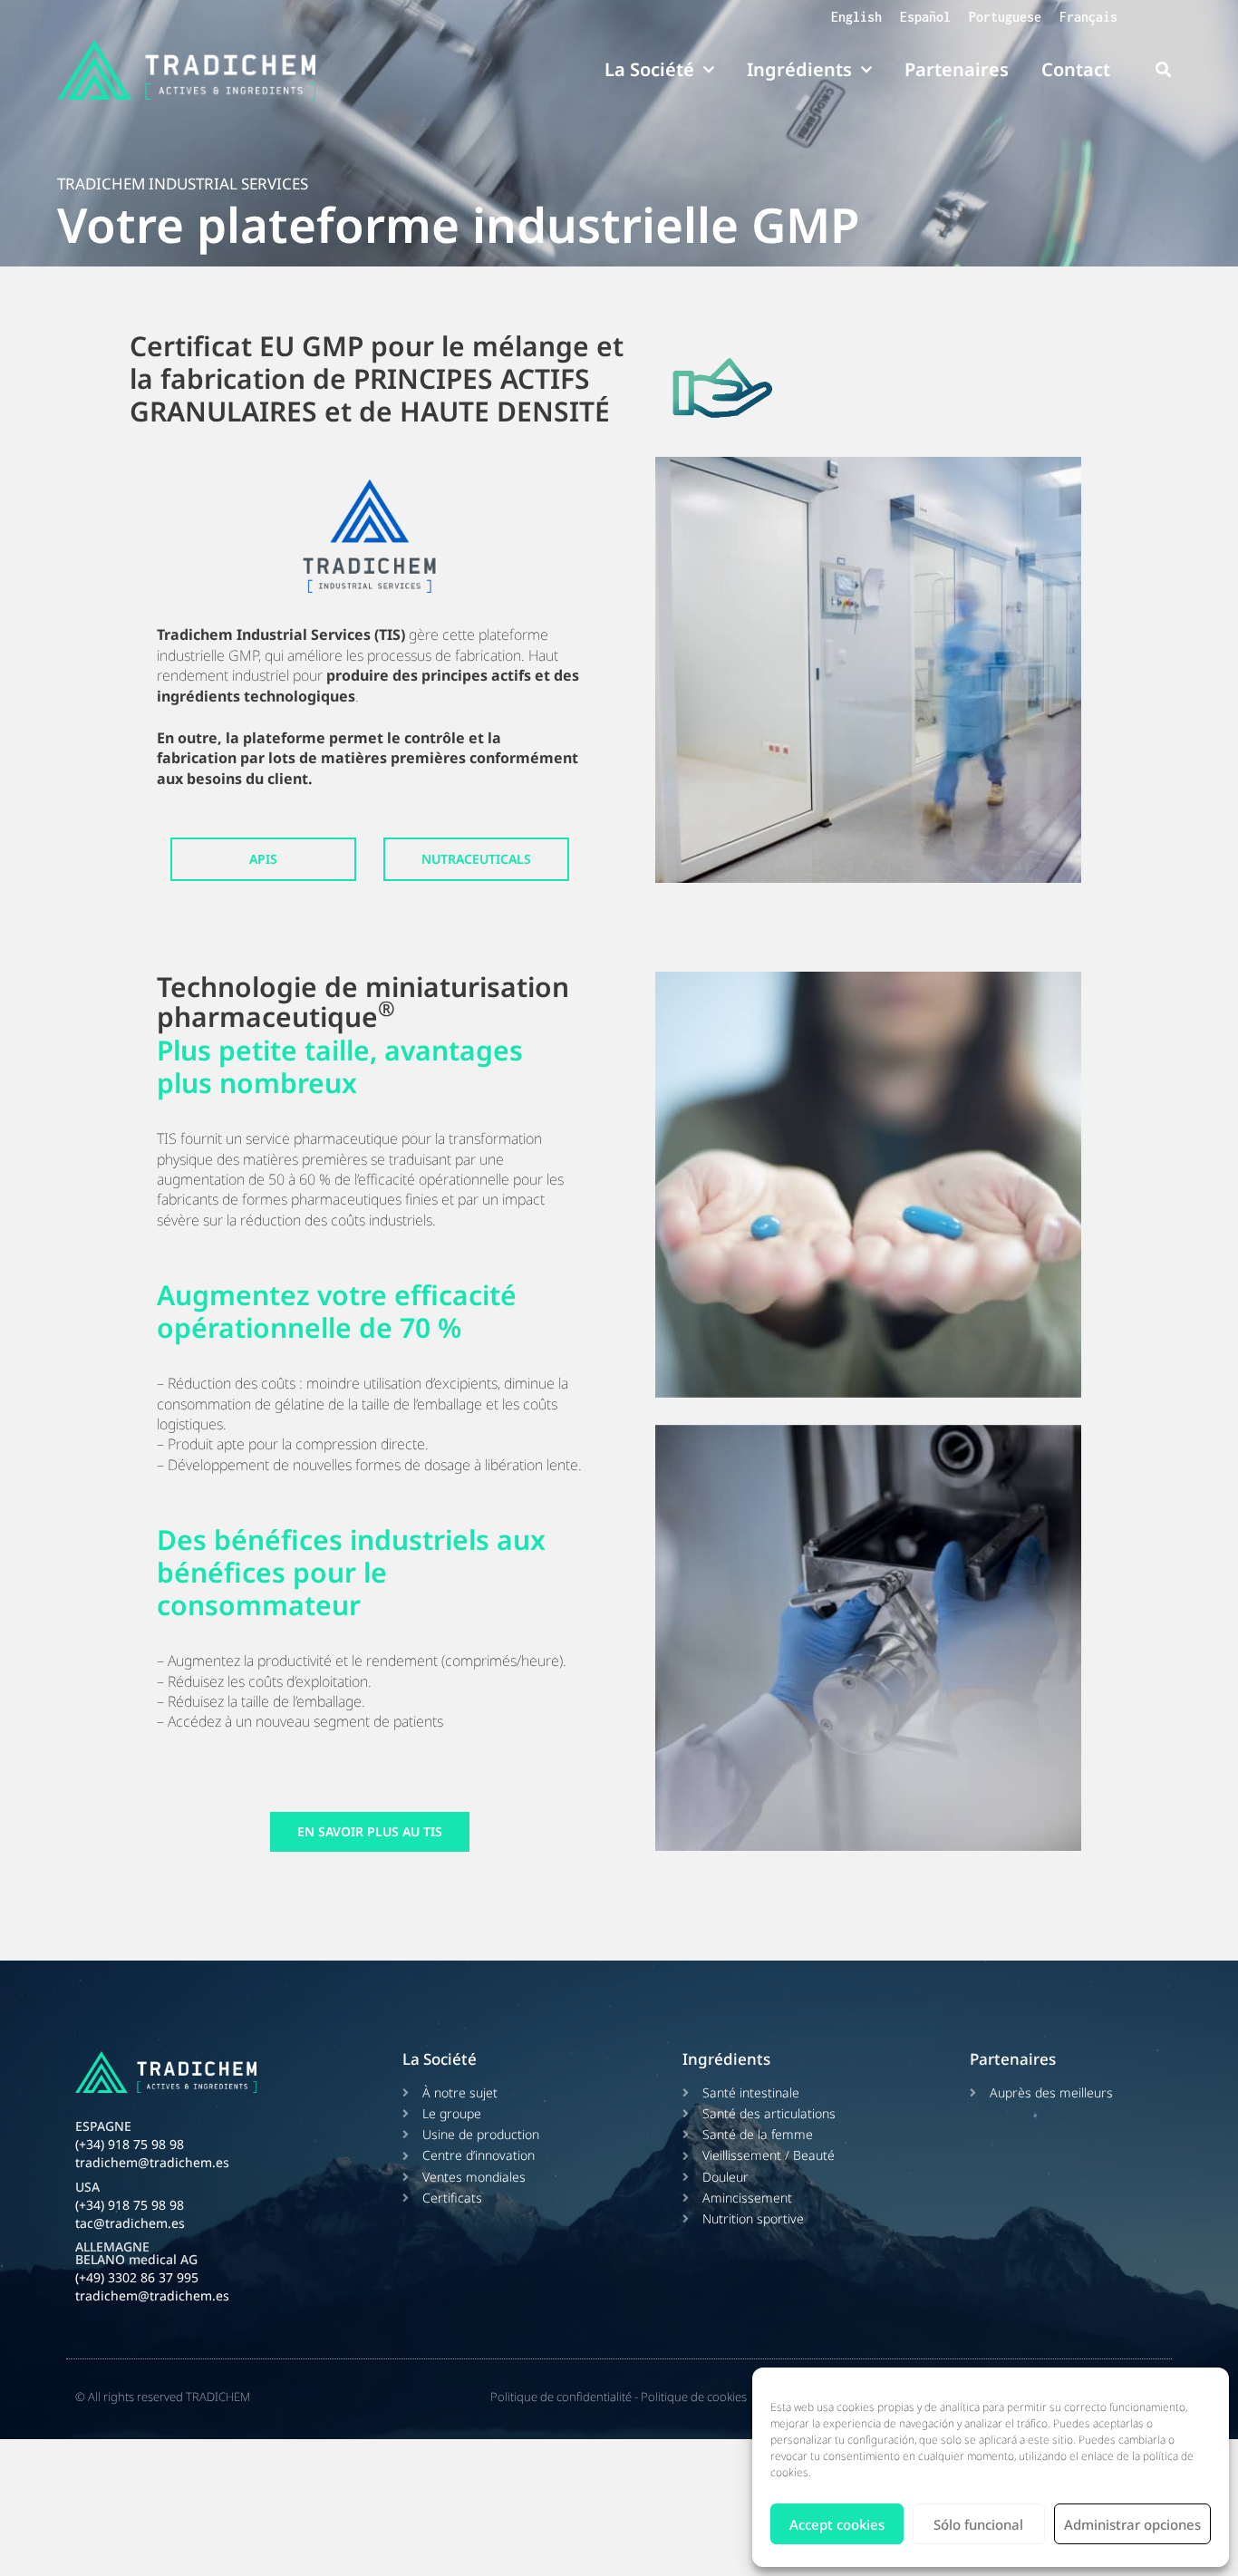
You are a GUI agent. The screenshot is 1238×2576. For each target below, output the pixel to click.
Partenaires (957, 69)
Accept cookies (837, 2524)
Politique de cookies (694, 2397)
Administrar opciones (1132, 2524)
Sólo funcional (978, 2524)
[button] (1163, 70)
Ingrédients (799, 69)
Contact (1076, 69)
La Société (649, 69)
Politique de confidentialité (561, 2397)
